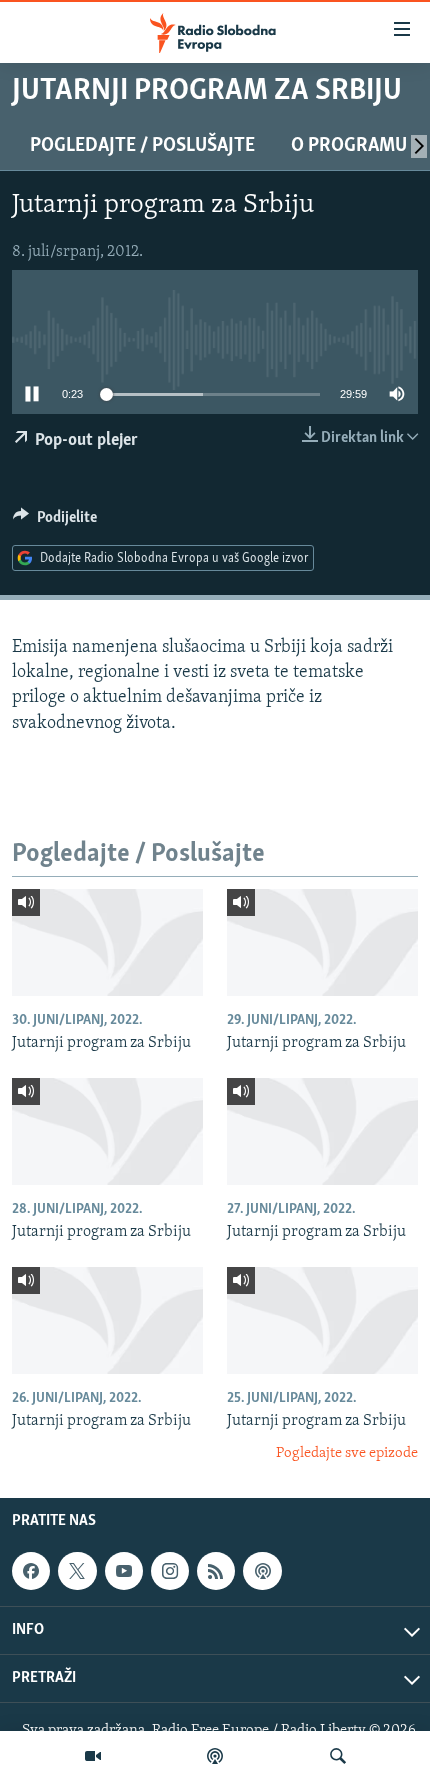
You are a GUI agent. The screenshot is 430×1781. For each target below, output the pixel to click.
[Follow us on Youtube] (124, 1571)
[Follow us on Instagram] (170, 1571)
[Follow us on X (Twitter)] (77, 1571)
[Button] (55, 522)
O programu (349, 146)
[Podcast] (215, 1756)
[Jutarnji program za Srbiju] (107, 942)
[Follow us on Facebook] (31, 1571)
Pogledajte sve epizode (347, 1453)
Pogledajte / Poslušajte (142, 146)
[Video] (93, 1756)
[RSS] (216, 1571)
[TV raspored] (262, 1571)
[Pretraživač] (338, 1756)
